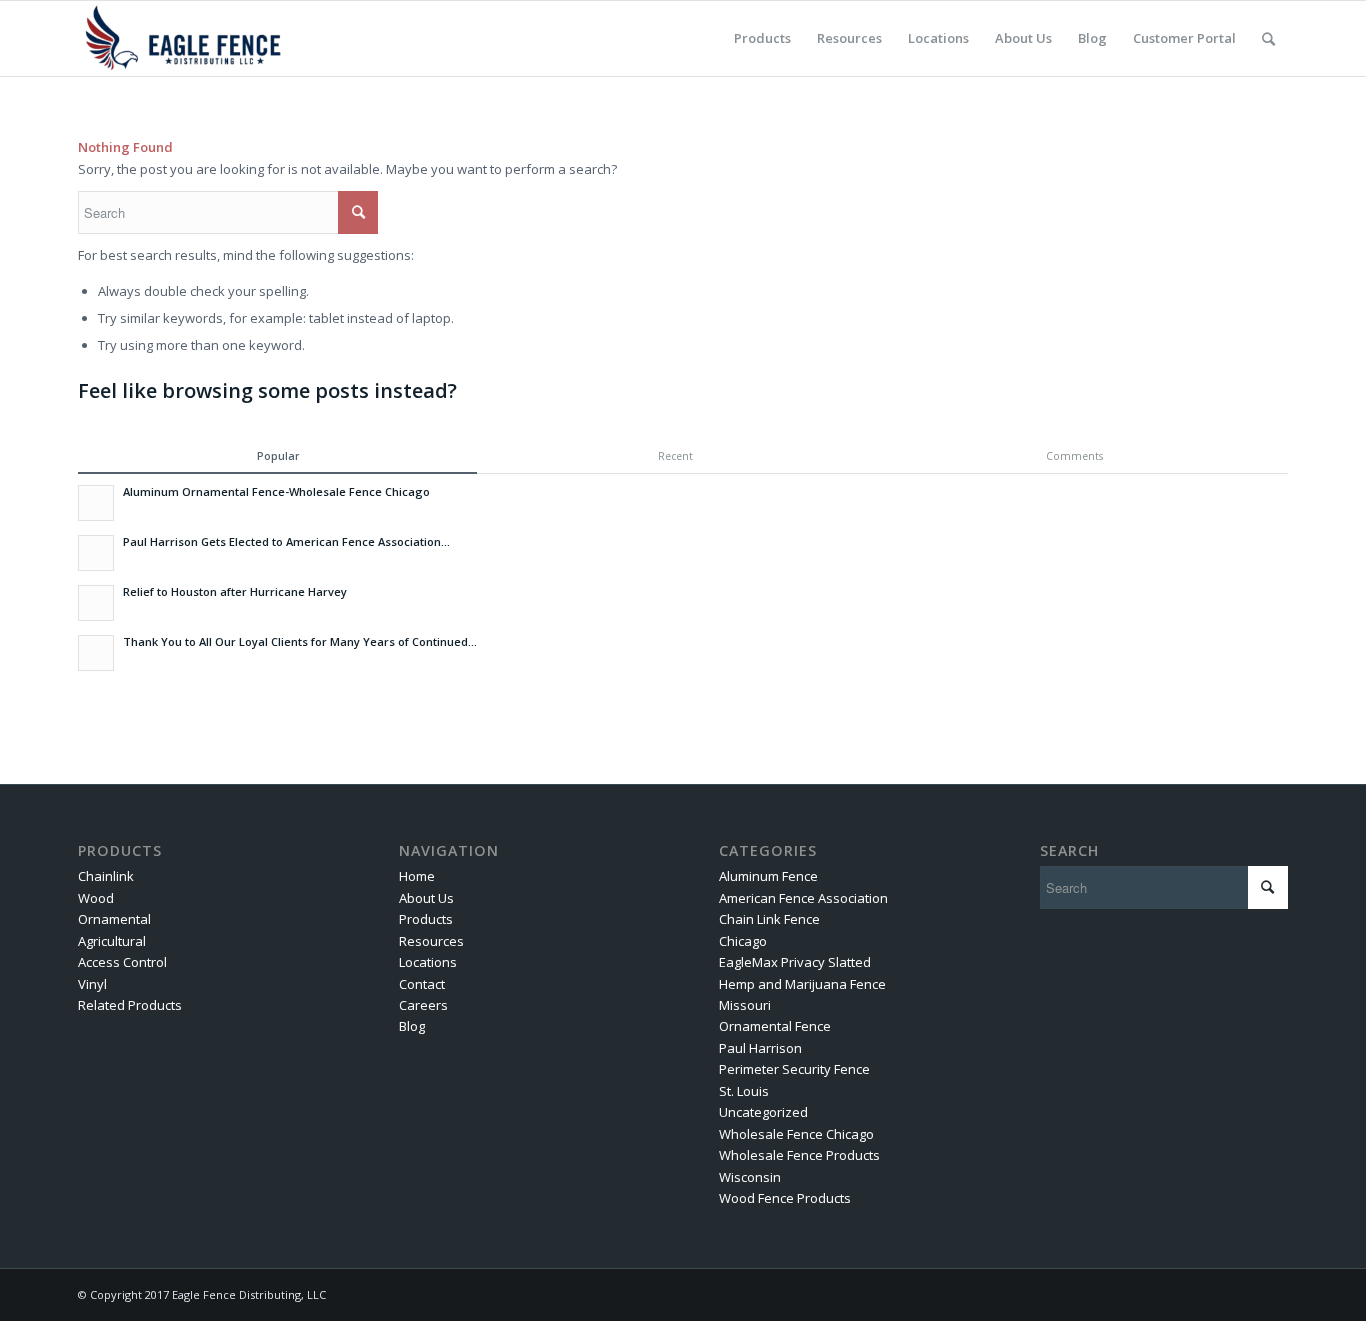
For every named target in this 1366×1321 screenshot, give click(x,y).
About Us (426, 898)
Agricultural (112, 941)
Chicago (743, 941)
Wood (96, 898)
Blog (412, 1026)
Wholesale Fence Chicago (796, 1134)
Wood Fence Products (785, 1198)
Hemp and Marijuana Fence (802, 984)
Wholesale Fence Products (799, 1155)
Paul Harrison (760, 1048)
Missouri (745, 1005)
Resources (431, 941)
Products (426, 919)
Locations (428, 962)
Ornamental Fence (775, 1026)
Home (417, 876)
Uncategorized (763, 1112)
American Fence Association (803, 898)
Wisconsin (750, 1177)
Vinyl (92, 984)
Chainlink (106, 876)
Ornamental (114, 919)
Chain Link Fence (769, 919)
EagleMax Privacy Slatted (795, 962)
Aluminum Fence (768, 876)
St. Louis (744, 1091)
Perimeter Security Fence (794, 1069)
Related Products (130, 1005)
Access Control (122, 962)
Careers (423, 1005)
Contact (422, 984)
